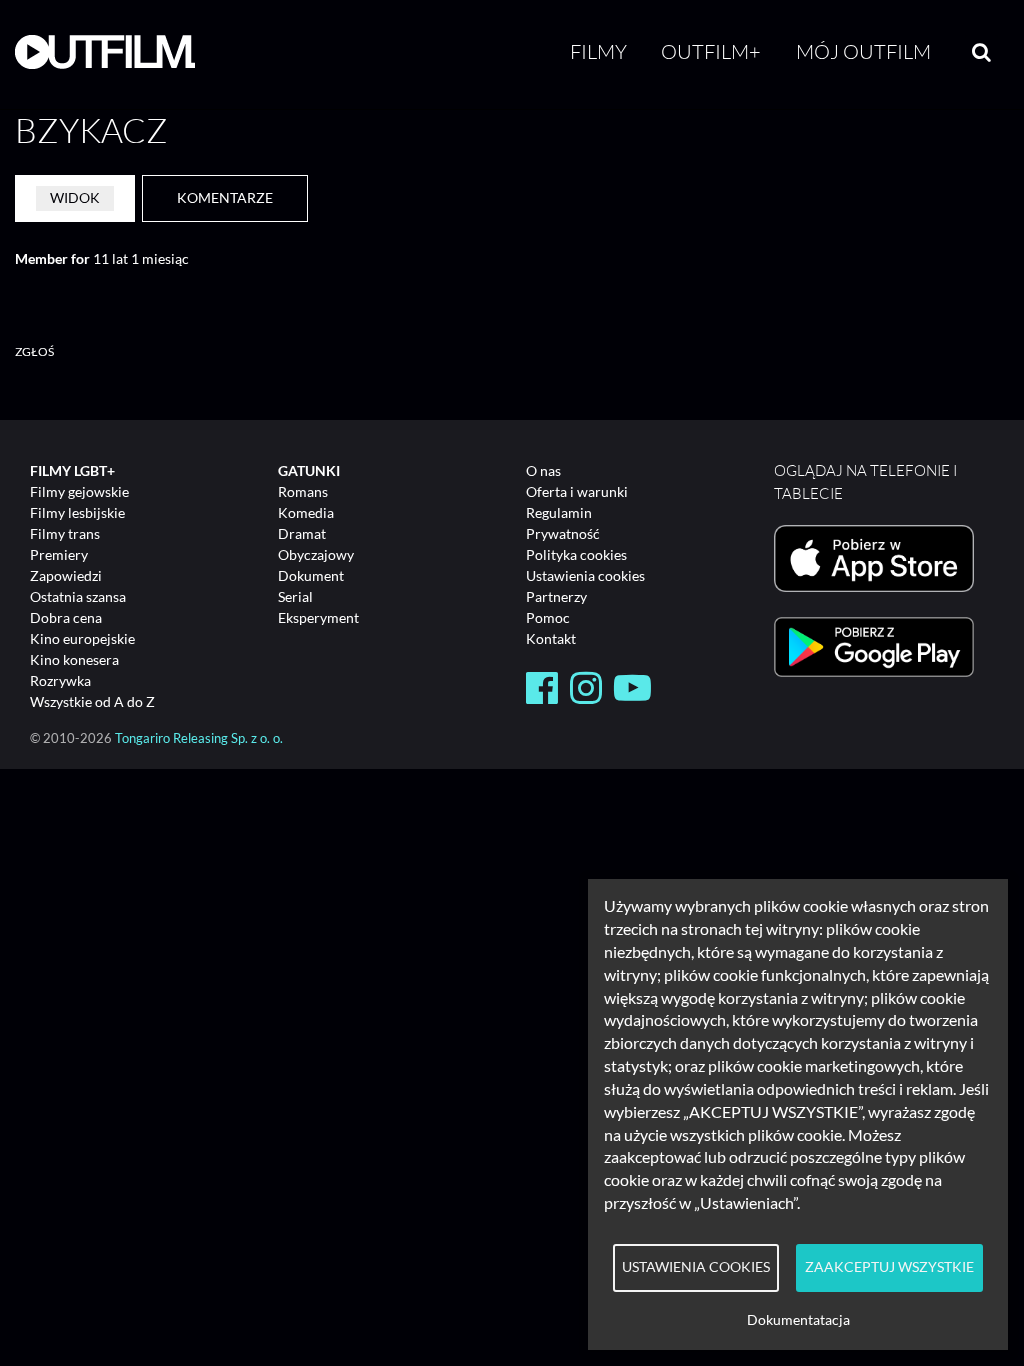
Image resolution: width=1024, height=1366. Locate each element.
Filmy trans (65, 533)
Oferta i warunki (577, 491)
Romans (303, 491)
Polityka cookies (576, 554)
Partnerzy (556, 596)
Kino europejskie (82, 638)
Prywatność (563, 533)
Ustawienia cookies (585, 575)
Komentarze (225, 197)
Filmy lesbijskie (77, 512)
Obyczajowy (316, 554)
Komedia (306, 512)
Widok (75, 197)
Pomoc (548, 617)
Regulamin (559, 512)
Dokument (311, 575)
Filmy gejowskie (79, 491)
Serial (295, 596)
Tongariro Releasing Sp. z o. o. (199, 738)
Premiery (59, 554)
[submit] (981, 52)
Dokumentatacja (798, 1320)
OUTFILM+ (711, 51)
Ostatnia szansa (78, 596)
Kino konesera (74, 659)
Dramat (302, 533)
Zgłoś (35, 351)
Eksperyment (318, 617)
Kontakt (551, 638)
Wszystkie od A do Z (92, 701)
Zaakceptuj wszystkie (889, 1267)
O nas (543, 470)
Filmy (598, 51)
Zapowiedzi (66, 575)
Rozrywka (60, 680)
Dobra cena (66, 617)
